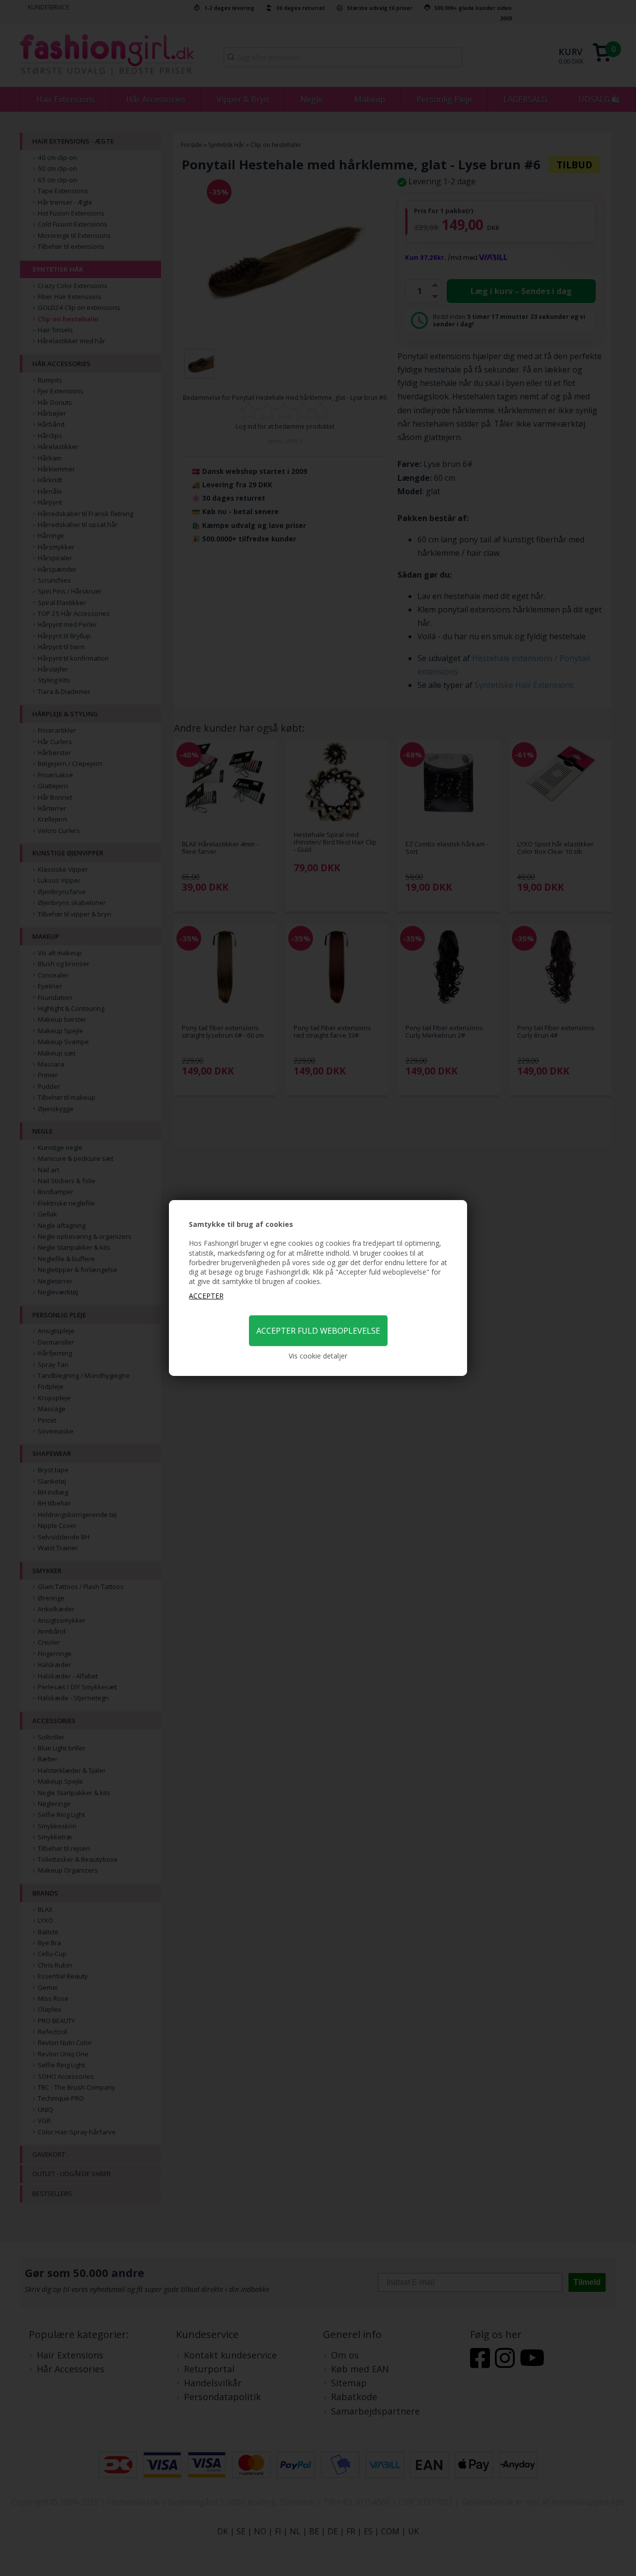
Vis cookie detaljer (318, 1356)
